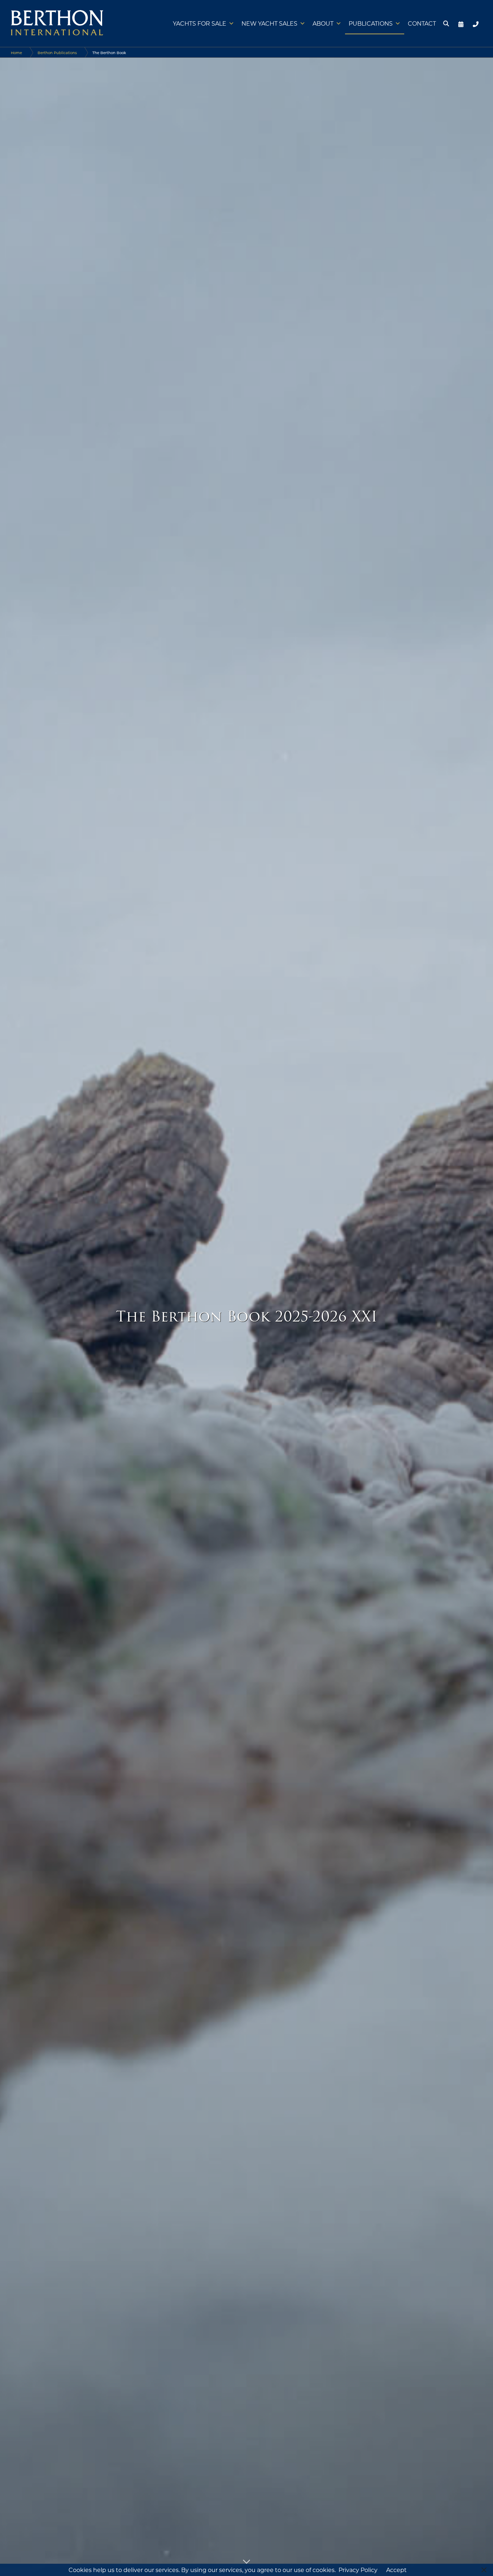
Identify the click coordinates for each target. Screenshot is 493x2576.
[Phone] (474, 23)
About (323, 23)
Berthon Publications (57, 53)
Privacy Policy (358, 2570)
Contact (422, 23)
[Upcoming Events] (458, 23)
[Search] (445, 23)
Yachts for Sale (200, 23)
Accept (396, 2570)
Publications (371, 23)
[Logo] (57, 23)
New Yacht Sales (269, 23)
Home (16, 53)
